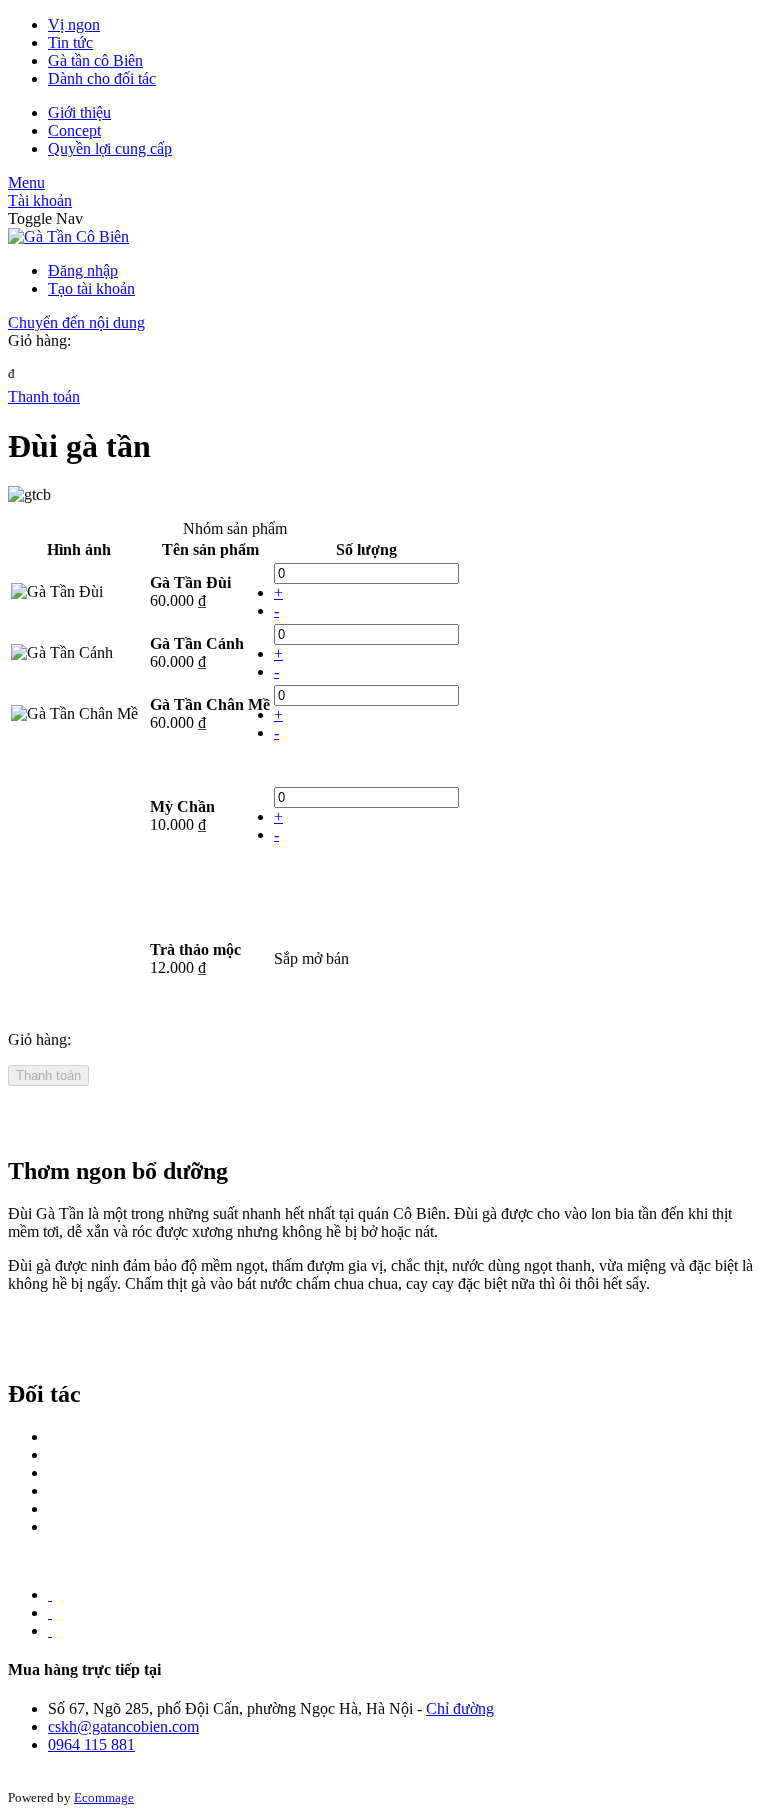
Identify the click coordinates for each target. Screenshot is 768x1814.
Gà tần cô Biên (95, 60)
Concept (74, 130)
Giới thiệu (79, 112)
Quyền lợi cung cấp (110, 148)
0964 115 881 (91, 1744)
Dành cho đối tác (102, 78)
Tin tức (70, 42)
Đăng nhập (83, 270)
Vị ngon (74, 24)
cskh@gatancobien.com (123, 1726)
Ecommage (104, 1797)
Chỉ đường (460, 1708)
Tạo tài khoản (91, 288)
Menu (26, 182)
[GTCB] (68, 236)
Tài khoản (40, 200)
